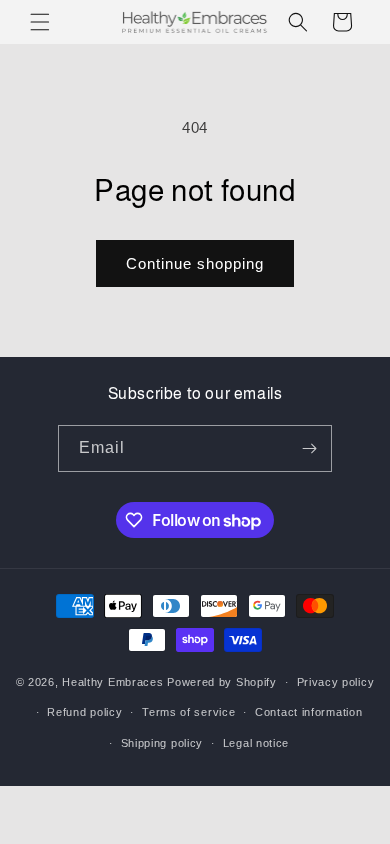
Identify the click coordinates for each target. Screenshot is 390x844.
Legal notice (256, 743)
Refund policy (84, 712)
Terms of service (188, 712)
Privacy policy (336, 682)
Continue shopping (195, 263)
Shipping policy (162, 743)
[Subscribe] (309, 448)
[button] (40, 22)
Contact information (308, 712)
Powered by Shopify (222, 682)
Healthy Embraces (112, 682)
